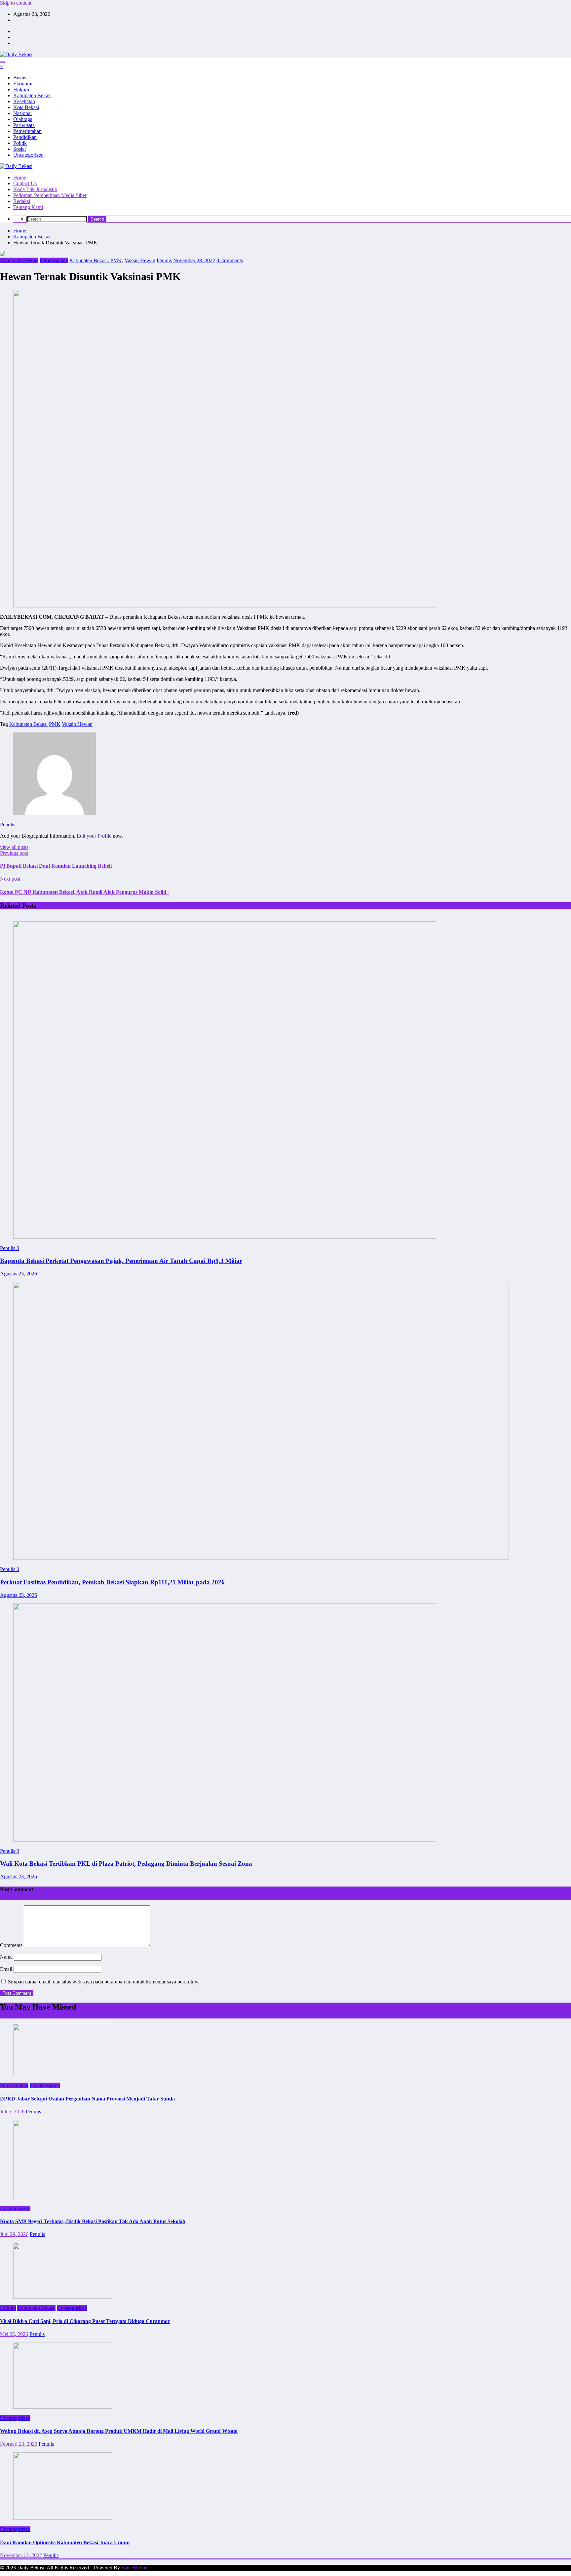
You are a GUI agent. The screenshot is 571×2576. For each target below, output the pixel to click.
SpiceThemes (135, 2568)
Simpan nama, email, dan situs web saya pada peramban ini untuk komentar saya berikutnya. (104, 1982)
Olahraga (23, 119)
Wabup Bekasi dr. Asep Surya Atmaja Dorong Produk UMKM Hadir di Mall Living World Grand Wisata (119, 2431)
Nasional (22, 113)
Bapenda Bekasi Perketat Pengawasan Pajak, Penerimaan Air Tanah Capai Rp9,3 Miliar (121, 1261)
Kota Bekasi (26, 107)
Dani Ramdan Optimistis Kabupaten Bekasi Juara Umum (65, 2542)
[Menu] (2, 62)
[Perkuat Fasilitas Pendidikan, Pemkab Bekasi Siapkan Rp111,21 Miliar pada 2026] (261, 1558)
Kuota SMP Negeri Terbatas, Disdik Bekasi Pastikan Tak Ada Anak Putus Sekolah (93, 2221)
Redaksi (22, 201)
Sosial (19, 149)
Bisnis (20, 78)
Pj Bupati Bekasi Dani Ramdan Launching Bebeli (56, 866)
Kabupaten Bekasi (32, 95)
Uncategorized (28, 155)
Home (20, 177)
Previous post (14, 853)
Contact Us (25, 183)
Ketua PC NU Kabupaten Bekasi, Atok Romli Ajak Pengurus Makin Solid (84, 892)
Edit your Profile (94, 836)
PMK (116, 260)
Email (7, 1969)
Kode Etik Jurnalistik (35, 189)
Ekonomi (23, 83)
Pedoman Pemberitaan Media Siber (50, 195)
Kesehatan (24, 101)
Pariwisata (24, 125)
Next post (10, 879)
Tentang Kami (28, 207)
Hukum (21, 89)
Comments (12, 1945)
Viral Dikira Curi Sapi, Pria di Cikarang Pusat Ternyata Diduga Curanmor (85, 2321)
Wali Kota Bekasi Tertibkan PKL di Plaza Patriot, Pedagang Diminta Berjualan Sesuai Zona (126, 1864)
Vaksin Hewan (140, 260)
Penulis (164, 260)
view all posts (14, 847)
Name (7, 1957)
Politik (20, 143)
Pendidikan (25, 137)
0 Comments (230, 260)
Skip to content (16, 3)
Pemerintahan (27, 131)
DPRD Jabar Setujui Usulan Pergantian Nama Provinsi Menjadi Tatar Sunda (87, 2099)
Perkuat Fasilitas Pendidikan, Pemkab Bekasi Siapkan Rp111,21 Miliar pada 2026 (112, 1582)
